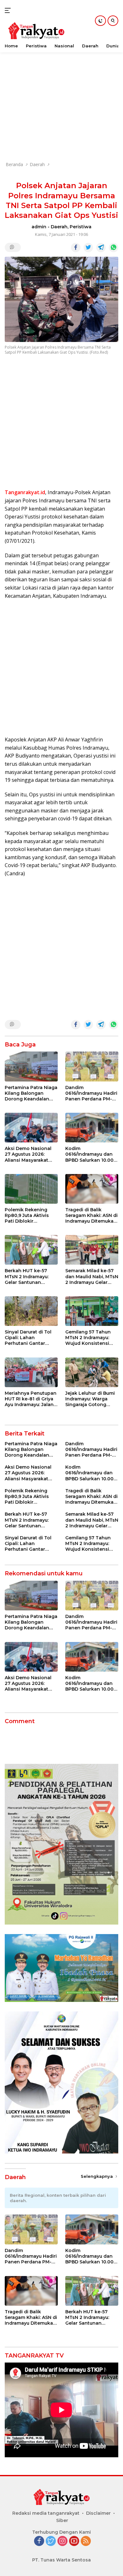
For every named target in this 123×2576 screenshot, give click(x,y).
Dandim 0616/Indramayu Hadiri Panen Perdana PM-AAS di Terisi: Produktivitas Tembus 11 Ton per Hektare (91, 1093)
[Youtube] (74, 2541)
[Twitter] (51, 2541)
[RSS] (86, 2541)
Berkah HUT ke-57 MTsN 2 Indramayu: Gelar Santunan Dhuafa (27, 1276)
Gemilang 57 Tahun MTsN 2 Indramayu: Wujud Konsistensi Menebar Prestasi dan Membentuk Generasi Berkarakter (91, 1338)
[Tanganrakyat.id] (35, 31)
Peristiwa (81, 227)
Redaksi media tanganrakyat (46, 2513)
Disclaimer (98, 2513)
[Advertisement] (61, 93)
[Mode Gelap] (100, 21)
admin (39, 227)
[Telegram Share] (101, 248)
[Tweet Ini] (88, 248)
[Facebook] (39, 2541)
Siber (62, 2520)
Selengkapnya (97, 2176)
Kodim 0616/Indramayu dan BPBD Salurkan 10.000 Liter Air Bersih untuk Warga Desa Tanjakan (91, 1154)
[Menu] (9, 10)
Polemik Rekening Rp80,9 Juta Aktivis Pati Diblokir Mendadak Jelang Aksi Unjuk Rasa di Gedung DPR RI (31, 1216)
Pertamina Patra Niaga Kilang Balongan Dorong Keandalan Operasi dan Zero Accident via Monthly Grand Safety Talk (31, 1093)
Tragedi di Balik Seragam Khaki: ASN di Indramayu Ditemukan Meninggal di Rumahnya (91, 1216)
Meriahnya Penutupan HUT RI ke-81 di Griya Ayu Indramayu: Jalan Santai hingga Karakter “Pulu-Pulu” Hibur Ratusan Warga (31, 1399)
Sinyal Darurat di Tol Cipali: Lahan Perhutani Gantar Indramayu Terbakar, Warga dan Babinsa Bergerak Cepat (29, 1338)
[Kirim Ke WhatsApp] (114, 248)
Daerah (59, 227)
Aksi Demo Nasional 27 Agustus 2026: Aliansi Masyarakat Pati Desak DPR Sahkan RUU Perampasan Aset (28, 1154)
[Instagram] (62, 2541)
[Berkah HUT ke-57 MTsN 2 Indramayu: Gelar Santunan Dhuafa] (31, 1250)
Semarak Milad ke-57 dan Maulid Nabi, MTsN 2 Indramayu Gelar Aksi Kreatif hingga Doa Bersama (92, 1276)
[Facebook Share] (76, 248)
